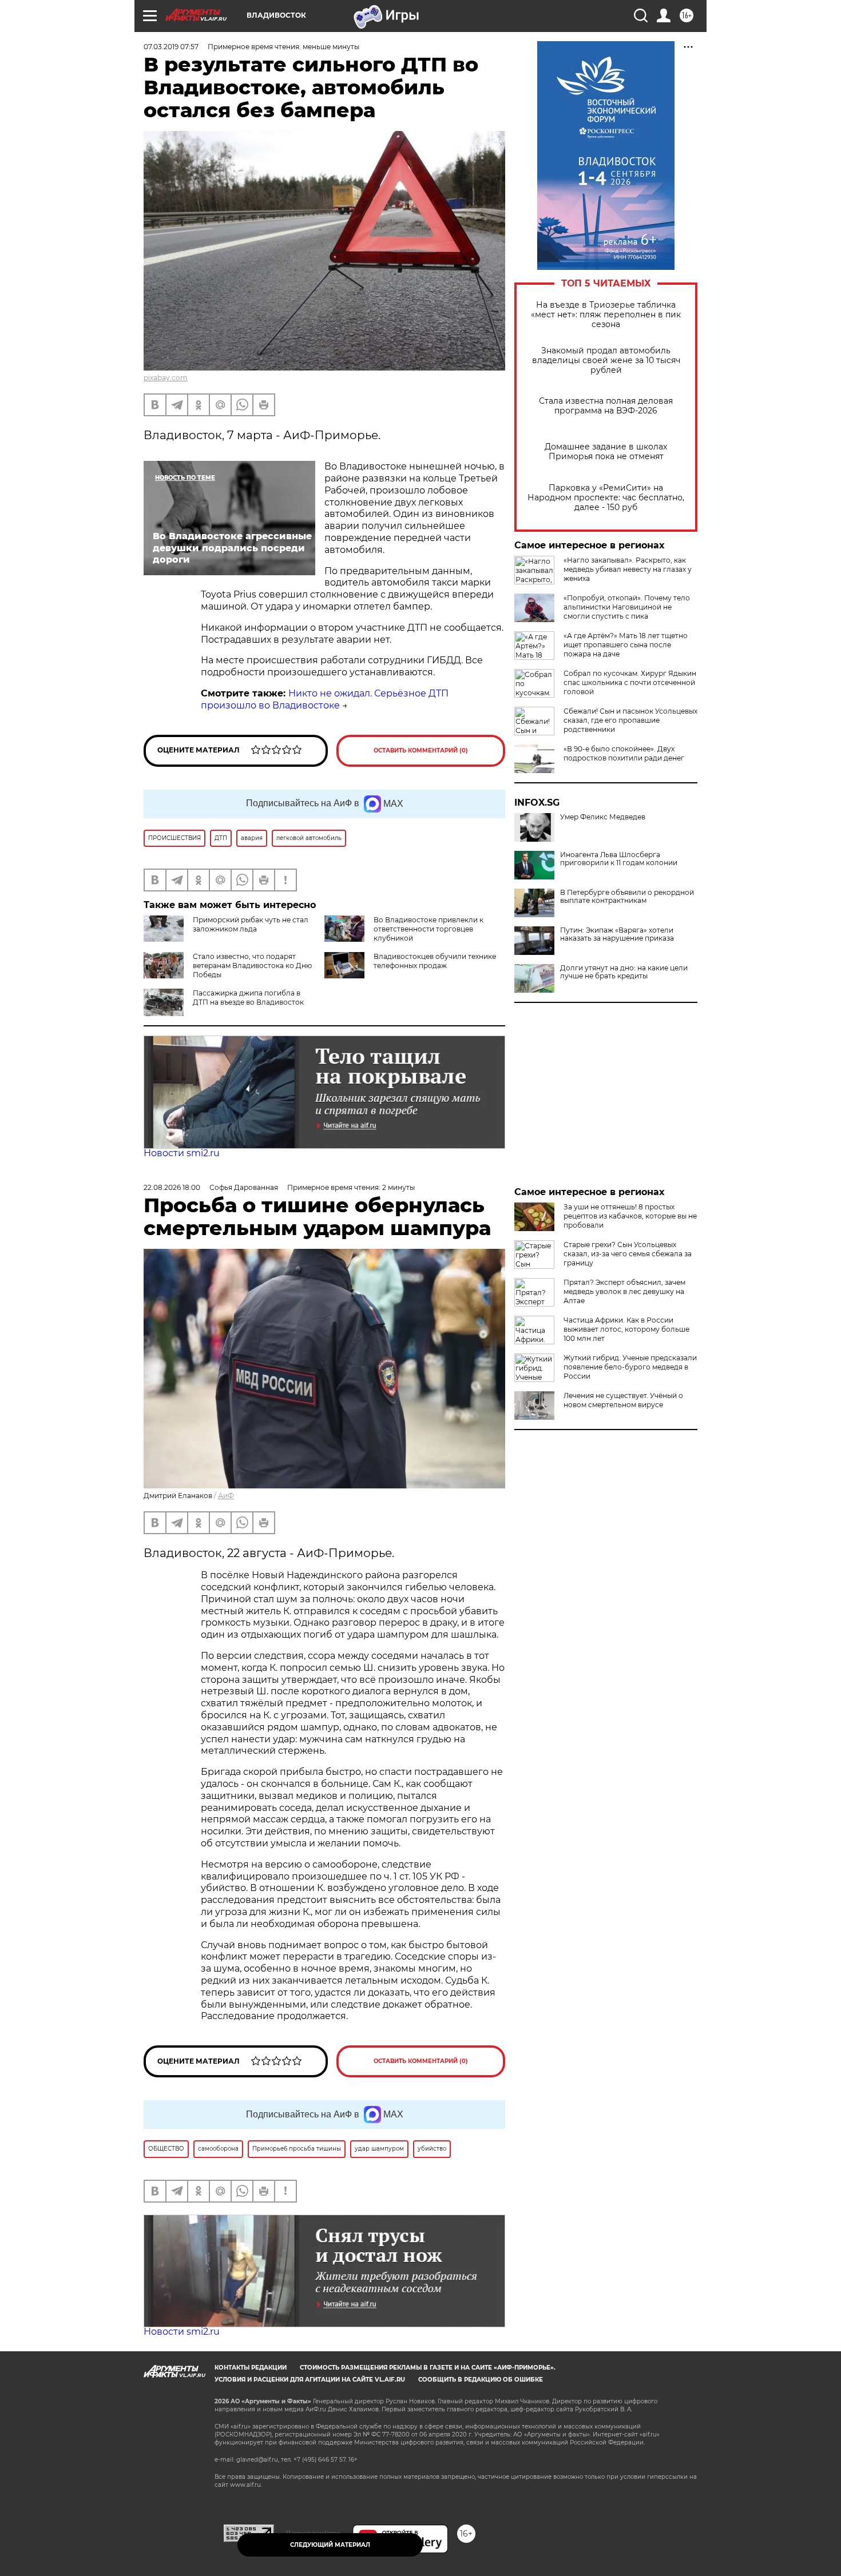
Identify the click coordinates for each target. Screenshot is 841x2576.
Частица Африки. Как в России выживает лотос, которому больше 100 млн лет (626, 1329)
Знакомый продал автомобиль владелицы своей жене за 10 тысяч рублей (606, 361)
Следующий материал (330, 2545)
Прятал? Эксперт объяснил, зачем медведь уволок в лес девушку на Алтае (624, 1291)
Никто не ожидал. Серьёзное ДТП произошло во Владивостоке (325, 699)
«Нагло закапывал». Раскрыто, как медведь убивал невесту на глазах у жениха (628, 569)
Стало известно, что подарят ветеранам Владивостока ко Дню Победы (252, 965)
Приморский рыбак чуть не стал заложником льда (251, 924)
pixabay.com (166, 378)
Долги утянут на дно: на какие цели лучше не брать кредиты (624, 972)
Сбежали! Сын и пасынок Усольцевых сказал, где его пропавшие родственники (630, 720)
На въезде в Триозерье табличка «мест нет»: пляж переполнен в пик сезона (606, 315)
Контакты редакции (251, 2368)
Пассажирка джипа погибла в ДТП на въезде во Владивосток (248, 998)
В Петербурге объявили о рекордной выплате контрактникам (627, 897)
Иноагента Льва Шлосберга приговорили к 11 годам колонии (619, 859)
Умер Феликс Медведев (603, 817)
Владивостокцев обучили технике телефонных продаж (435, 961)
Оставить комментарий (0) (421, 750)
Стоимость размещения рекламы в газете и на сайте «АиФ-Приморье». (428, 2368)
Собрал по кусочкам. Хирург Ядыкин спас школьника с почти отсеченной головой (630, 682)
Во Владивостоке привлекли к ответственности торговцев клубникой (429, 929)
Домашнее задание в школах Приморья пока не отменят (606, 452)
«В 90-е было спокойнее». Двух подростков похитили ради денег (624, 753)
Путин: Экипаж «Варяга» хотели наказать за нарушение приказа (617, 934)
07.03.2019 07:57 (171, 47)
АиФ (226, 1496)
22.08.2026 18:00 (172, 1187)
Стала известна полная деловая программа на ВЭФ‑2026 (606, 406)
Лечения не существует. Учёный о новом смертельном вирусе (623, 1400)
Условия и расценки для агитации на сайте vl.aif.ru (310, 2380)
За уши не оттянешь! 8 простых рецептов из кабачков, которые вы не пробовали (630, 1216)
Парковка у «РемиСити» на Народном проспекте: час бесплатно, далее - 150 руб (606, 498)
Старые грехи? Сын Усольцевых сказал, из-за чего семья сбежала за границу (628, 1254)
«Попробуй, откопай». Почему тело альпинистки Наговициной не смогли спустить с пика (627, 607)
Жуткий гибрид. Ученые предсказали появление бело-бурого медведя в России (630, 1367)
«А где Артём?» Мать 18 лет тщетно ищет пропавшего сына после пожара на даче (626, 645)
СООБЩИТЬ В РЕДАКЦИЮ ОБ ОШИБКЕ (481, 2380)
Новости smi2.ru (182, 1153)
